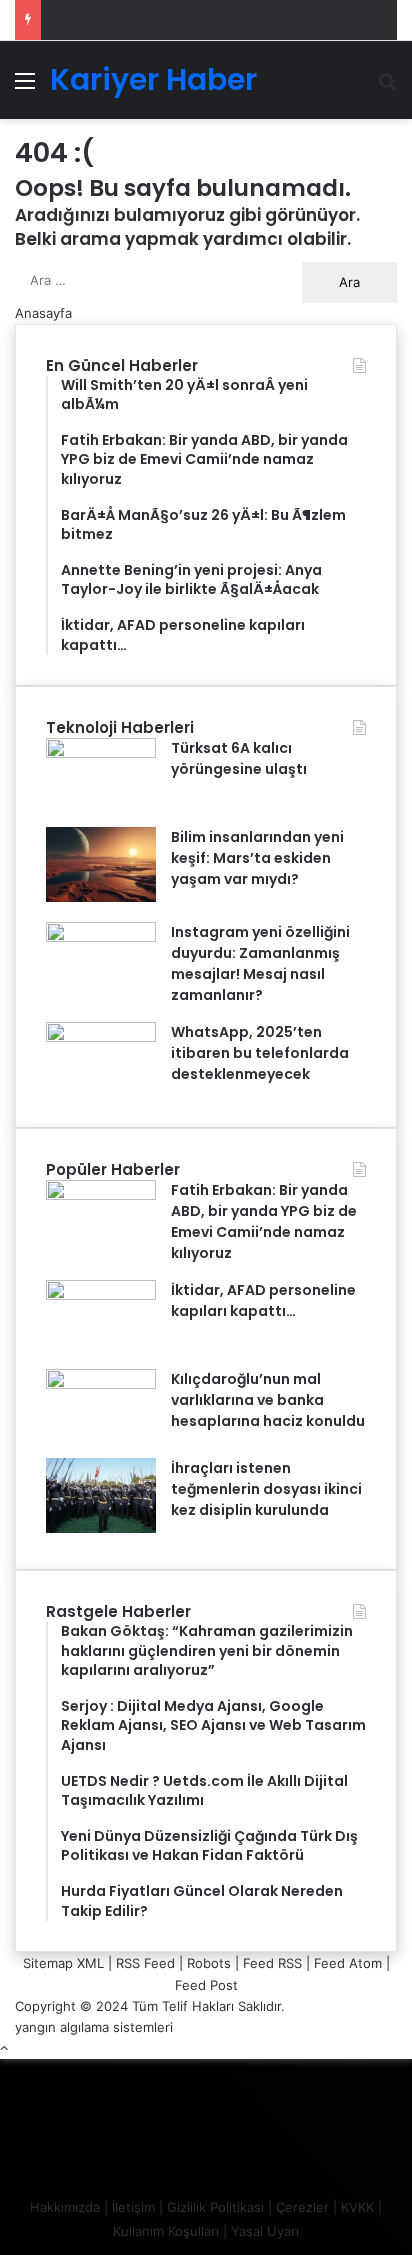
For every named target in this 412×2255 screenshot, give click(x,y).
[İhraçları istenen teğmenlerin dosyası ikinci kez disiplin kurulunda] (101, 1528)
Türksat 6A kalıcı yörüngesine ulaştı (239, 758)
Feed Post (206, 1985)
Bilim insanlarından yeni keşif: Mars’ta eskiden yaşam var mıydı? (257, 858)
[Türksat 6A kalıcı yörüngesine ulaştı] (101, 753)
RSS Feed (145, 1963)
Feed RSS (272, 1963)
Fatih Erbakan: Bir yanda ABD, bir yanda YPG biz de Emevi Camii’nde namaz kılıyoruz (264, 1221)
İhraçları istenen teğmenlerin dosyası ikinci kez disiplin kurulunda (266, 1489)
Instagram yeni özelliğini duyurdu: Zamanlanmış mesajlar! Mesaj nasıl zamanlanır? (260, 963)
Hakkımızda (65, 2207)
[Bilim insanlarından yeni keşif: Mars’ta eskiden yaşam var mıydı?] (101, 897)
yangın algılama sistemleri (94, 2027)
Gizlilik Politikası (215, 2207)
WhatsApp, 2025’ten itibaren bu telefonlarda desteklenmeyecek (260, 1053)
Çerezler (302, 2207)
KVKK (357, 2207)
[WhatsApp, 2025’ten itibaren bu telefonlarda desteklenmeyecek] (101, 1037)
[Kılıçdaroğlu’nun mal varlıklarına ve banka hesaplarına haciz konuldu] (101, 1384)
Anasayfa (43, 313)
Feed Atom (348, 1963)
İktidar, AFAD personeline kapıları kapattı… (263, 1300)
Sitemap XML (63, 1963)
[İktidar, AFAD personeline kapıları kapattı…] (101, 1295)
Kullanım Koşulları (166, 2231)
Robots (209, 1963)
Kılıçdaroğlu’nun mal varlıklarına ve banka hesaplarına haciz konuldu (268, 1400)
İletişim (133, 2207)
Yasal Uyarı (265, 2231)
